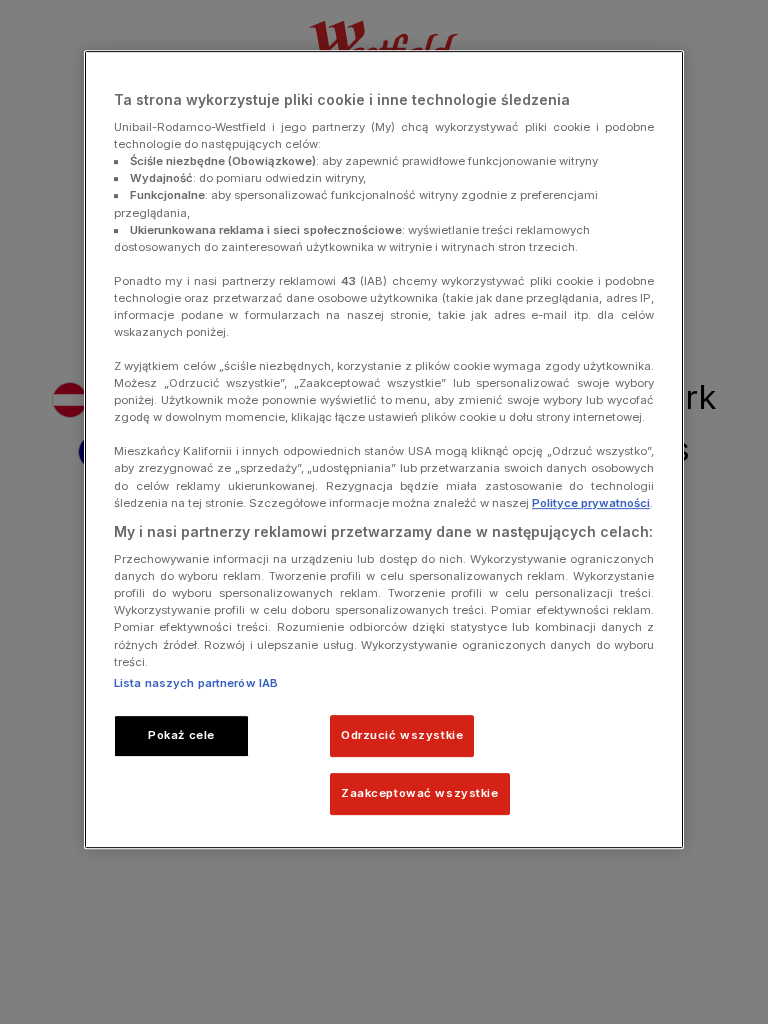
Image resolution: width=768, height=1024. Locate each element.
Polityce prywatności (591, 503)
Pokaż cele (181, 735)
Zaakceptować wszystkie (420, 793)
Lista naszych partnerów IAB (196, 683)
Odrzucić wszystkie (402, 735)
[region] (384, 449)
